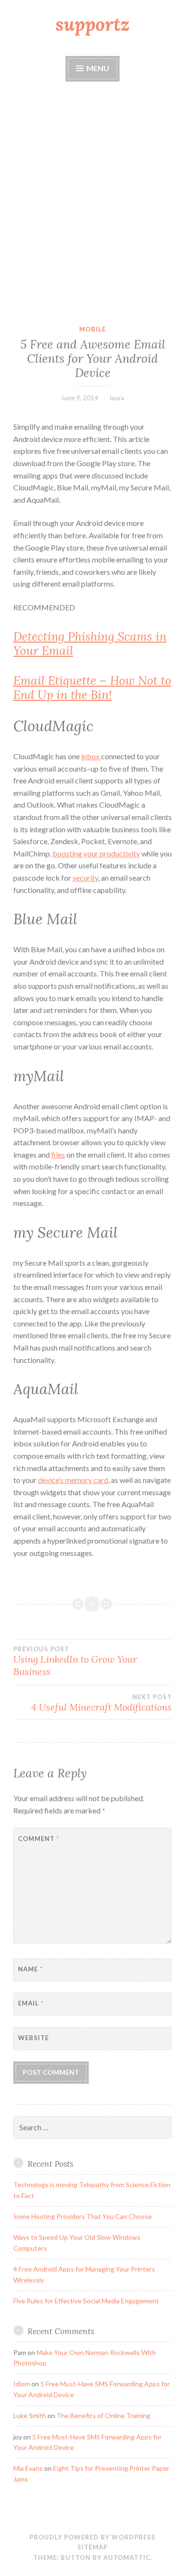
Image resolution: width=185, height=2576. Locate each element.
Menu (98, 68)
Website (33, 2038)
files (58, 1155)
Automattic (127, 2558)
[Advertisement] (92, 204)
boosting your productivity (96, 853)
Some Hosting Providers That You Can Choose (83, 2216)
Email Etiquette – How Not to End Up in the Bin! (92, 688)
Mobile (92, 329)
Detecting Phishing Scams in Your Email (90, 644)
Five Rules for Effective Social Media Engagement (86, 2301)
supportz (92, 24)
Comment (39, 1839)
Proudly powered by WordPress (92, 2537)
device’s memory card (73, 1480)
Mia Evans (28, 2468)
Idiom (22, 2384)
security (85, 878)
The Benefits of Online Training (103, 2415)
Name (30, 1969)
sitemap (92, 2547)
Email (31, 2003)
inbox (91, 756)
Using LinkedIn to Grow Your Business (75, 1661)
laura (117, 398)
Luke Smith (30, 2415)
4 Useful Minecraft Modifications (102, 1703)
